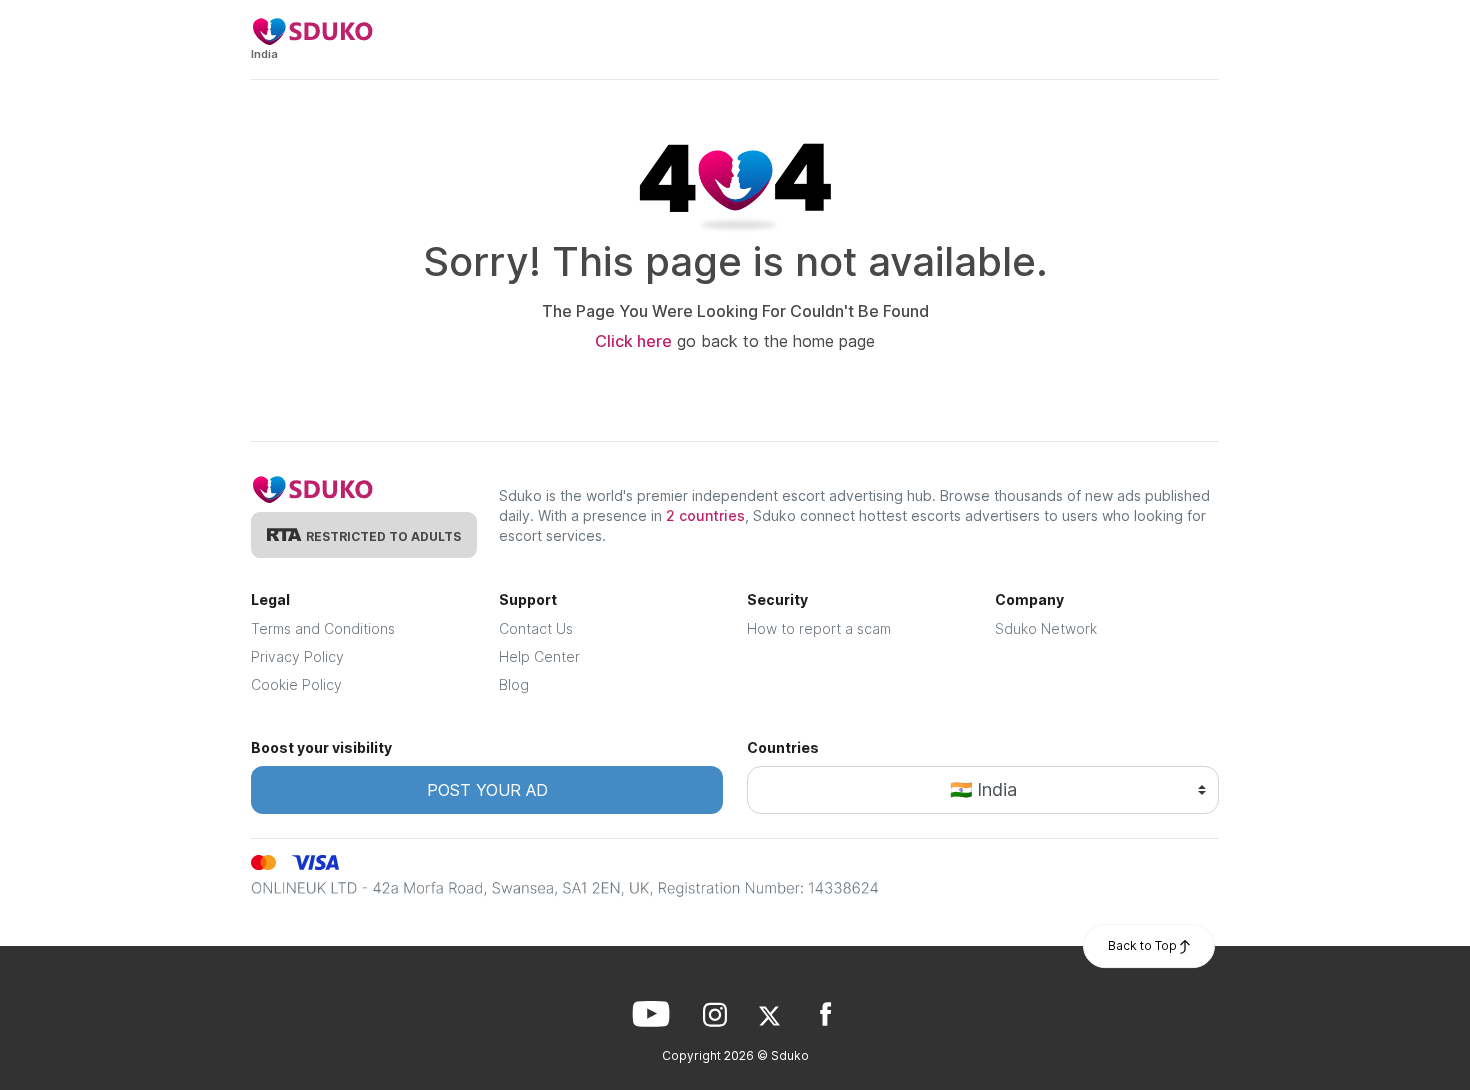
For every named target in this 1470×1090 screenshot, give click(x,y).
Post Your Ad (487, 790)
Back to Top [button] (1144, 945)
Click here (633, 341)
